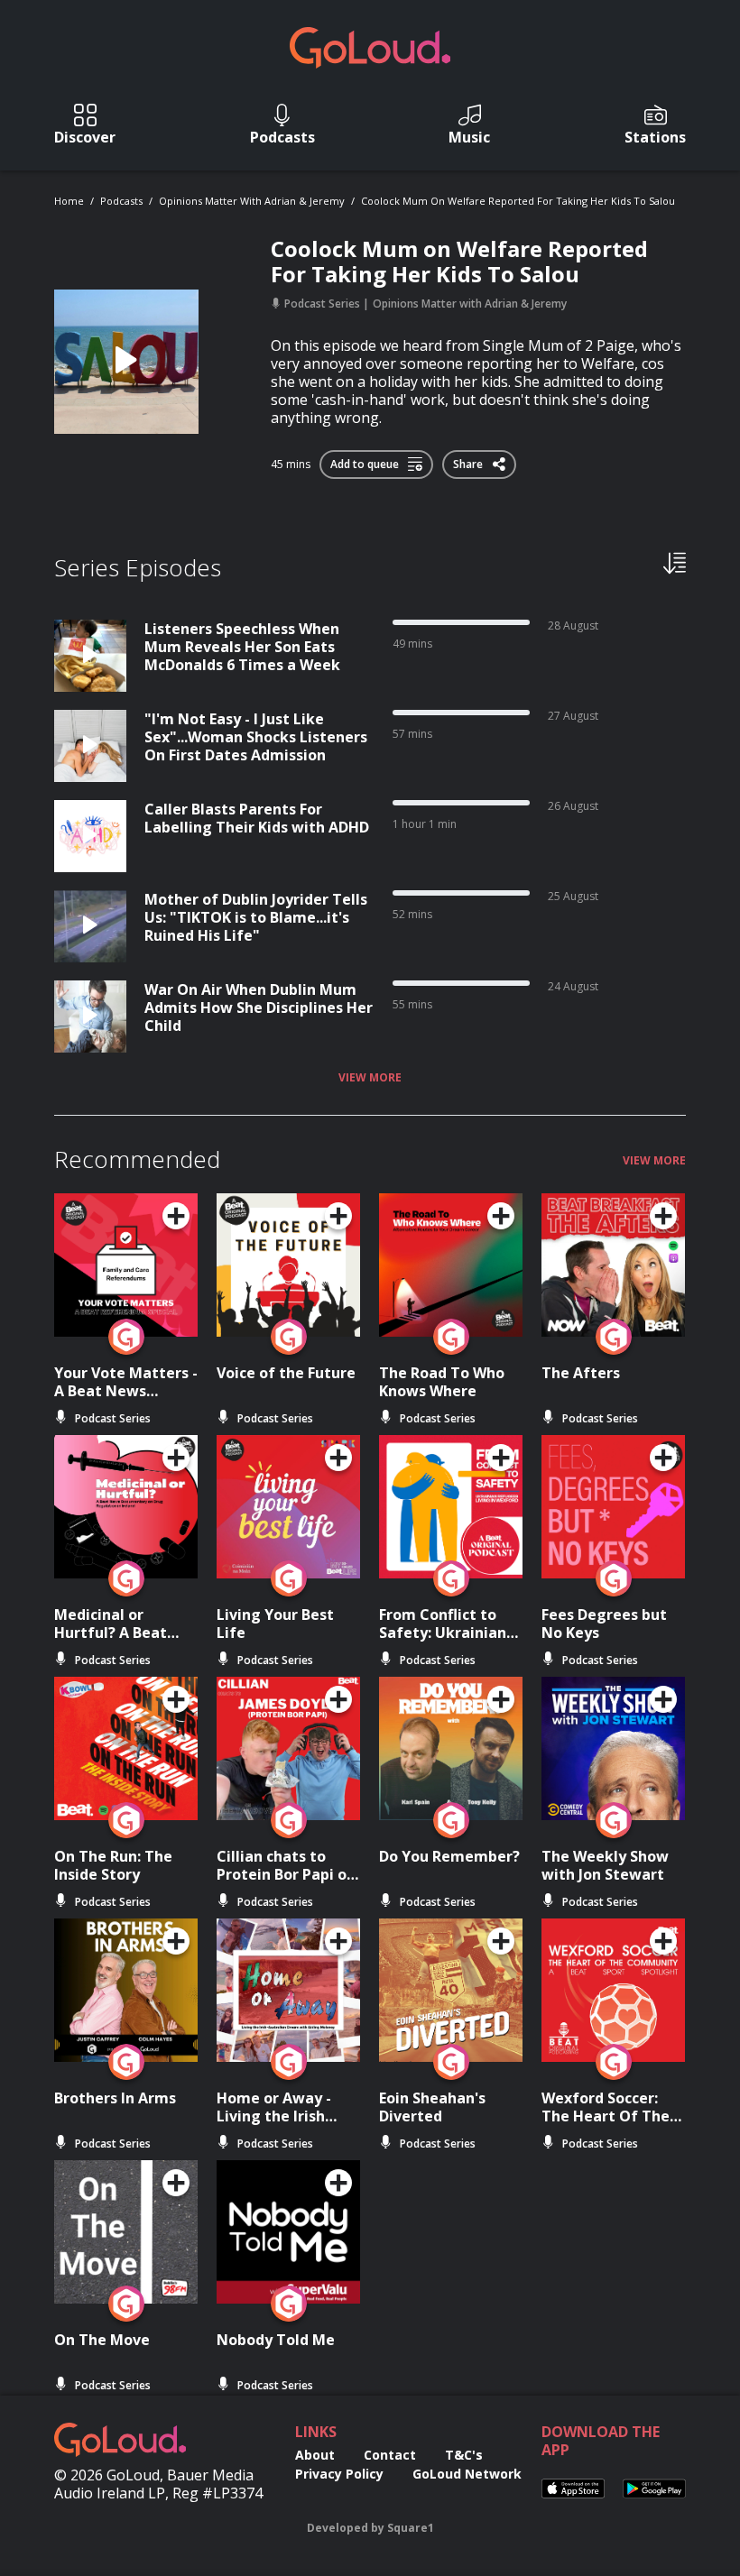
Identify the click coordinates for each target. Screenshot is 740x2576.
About (315, 2455)
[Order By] (675, 562)
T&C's (464, 2455)
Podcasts (121, 201)
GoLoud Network (467, 2474)
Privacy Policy (339, 2474)
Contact (390, 2455)
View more (370, 1078)
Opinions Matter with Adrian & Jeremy (252, 201)
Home (69, 201)
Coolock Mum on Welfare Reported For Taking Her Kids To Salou (518, 201)
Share (469, 461)
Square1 (411, 2528)
